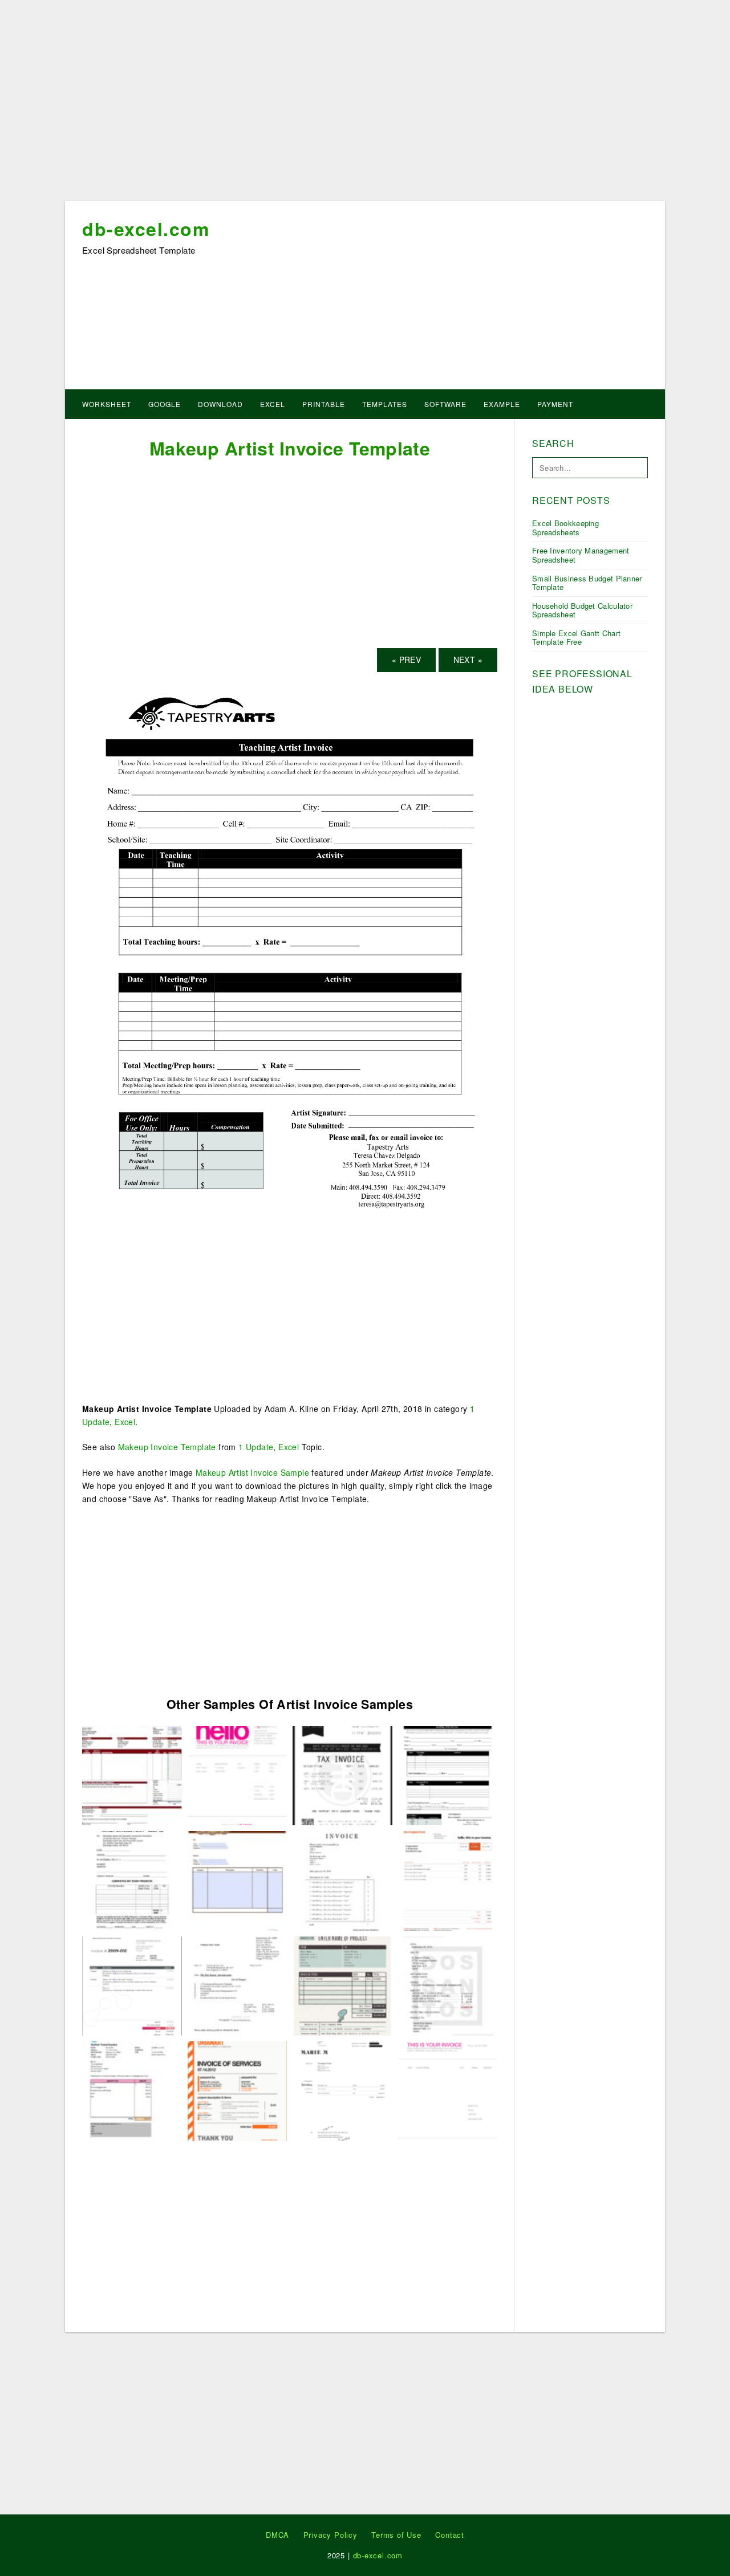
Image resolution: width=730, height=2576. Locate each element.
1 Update (256, 1447)
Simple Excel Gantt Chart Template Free (576, 638)
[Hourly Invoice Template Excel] (238, 1985)
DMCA (277, 2535)
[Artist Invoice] (132, 1879)
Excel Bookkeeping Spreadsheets (565, 528)
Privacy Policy (330, 2535)
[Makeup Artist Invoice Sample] (448, 1879)
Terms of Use (396, 2535)
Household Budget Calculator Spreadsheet (582, 610)
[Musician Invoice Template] (132, 1985)
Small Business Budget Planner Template (587, 583)
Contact (450, 2535)
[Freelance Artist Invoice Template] (238, 2090)
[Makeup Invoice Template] (132, 1775)
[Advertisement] (365, 104)
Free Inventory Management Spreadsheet (581, 555)
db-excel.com (146, 229)
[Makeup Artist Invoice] (448, 2090)
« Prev (406, 660)
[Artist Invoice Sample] (342, 1985)
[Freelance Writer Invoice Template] (342, 1879)
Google (165, 404)
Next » (468, 660)
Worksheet (107, 404)
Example (502, 404)
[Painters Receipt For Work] (238, 1775)
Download (220, 404)
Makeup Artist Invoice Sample (252, 1472)
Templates (385, 404)
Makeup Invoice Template (167, 1447)
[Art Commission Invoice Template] (132, 2090)
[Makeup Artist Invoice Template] (290, 950)
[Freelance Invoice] (448, 1985)
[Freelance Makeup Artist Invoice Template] (342, 1775)
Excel (273, 404)
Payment (555, 404)
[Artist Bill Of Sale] (238, 1879)
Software (445, 404)
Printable (324, 404)
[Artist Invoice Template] (342, 2090)
